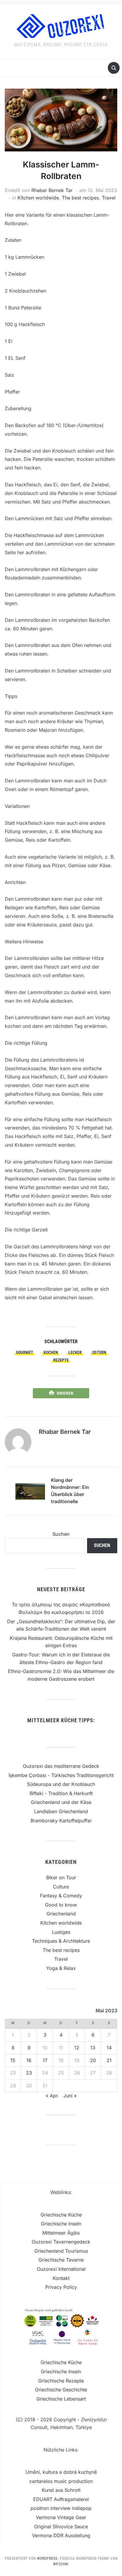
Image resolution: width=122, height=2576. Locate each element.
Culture (61, 1887)
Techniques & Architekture (61, 1941)
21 (109, 2060)
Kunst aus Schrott (61, 2490)
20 (93, 2060)
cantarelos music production (61, 2481)
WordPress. (48, 2559)
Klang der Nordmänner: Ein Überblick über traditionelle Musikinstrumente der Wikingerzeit (72, 1492)
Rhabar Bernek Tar (52, 190)
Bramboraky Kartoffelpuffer (61, 1821)
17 (45, 2060)
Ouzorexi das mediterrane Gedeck (61, 1766)
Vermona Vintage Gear (61, 2517)
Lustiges (61, 1932)
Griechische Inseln (61, 2224)
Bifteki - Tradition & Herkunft (61, 1793)
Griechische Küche (61, 2215)
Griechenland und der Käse (61, 1802)
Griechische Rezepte (61, 2381)
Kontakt (61, 2278)
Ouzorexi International (61, 2269)
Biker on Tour (61, 1877)
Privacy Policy (61, 2287)
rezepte (61, 1360)
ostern (99, 1352)
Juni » (70, 2096)
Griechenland (61, 1914)
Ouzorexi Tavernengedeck (61, 2242)
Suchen (61, 1534)
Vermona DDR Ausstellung (61, 2535)
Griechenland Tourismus (61, 2251)
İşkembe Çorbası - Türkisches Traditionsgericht (61, 1775)
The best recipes (80, 198)
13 (93, 2048)
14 (109, 2048)
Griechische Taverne (61, 2260)
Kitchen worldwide (38, 198)
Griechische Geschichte (61, 2390)
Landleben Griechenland (61, 1811)
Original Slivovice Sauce (61, 2527)
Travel (109, 198)
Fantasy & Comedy (61, 1896)
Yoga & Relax (61, 1968)
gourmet (25, 1352)
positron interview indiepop (61, 2508)
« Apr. (52, 2096)
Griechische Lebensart (61, 2399)
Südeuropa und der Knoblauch (61, 1784)
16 (29, 2060)
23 (29, 2073)
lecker (75, 1352)
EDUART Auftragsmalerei (61, 2499)
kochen (51, 1352)
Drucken (65, 1393)
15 (13, 2060)
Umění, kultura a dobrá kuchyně (61, 2472)
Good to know (61, 1905)
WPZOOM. (61, 2564)
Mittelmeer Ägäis (61, 2233)
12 (77, 2048)
